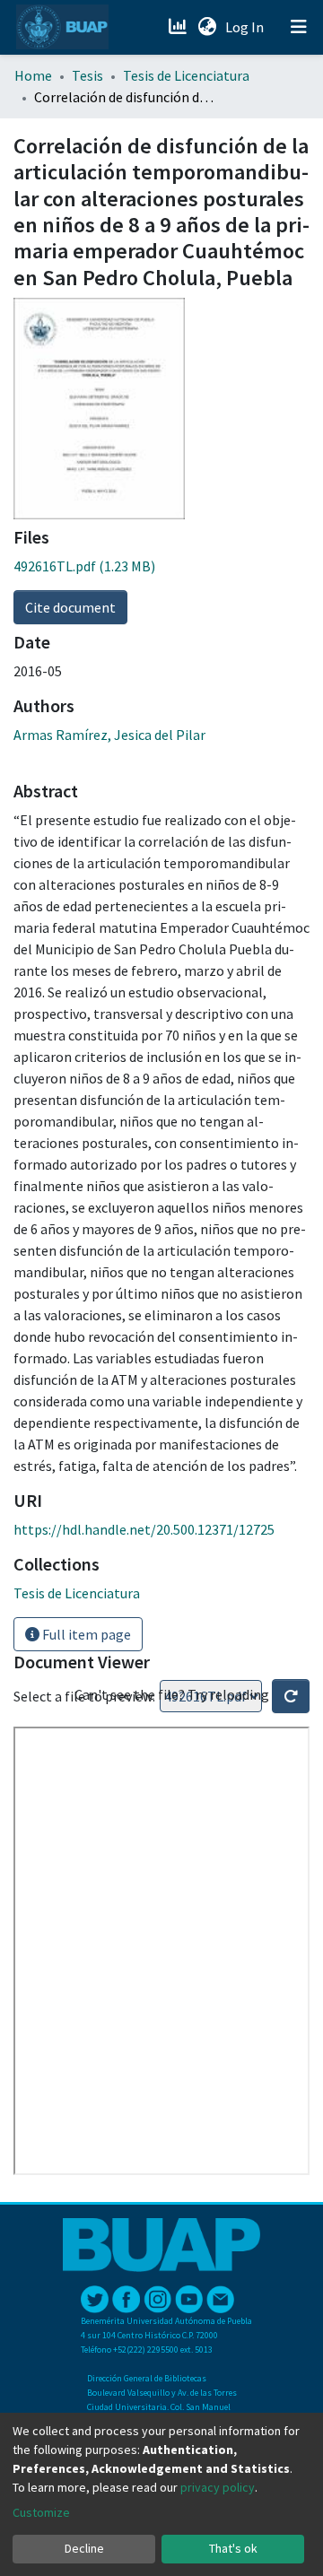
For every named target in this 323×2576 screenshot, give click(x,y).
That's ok (233, 2548)
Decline (84, 2548)
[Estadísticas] (179, 27)
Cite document (70, 607)
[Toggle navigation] (299, 27)
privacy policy (218, 2487)
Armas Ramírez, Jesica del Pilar (109, 735)
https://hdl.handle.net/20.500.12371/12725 (144, 1529)
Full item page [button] (85, 1634)
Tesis (87, 75)
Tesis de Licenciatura (186, 75)
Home (33, 75)
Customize (41, 2512)
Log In (246, 27)
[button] (207, 27)
